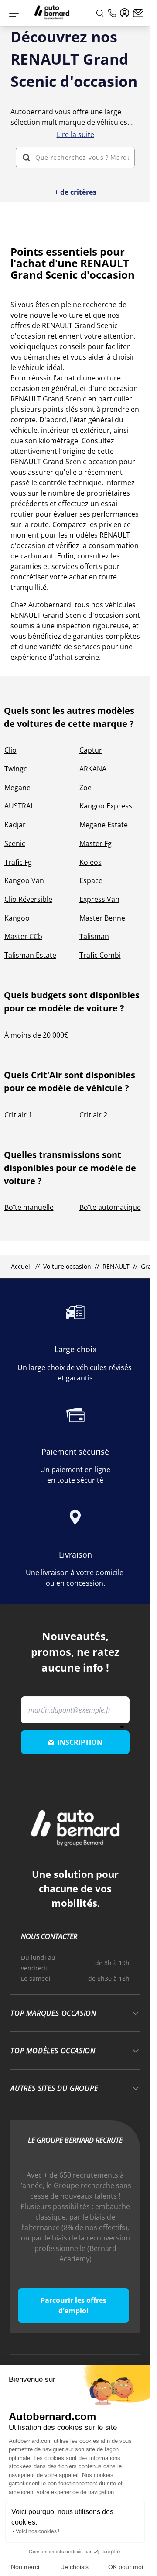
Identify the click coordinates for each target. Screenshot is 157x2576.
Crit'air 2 (93, 1115)
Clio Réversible (28, 899)
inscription (80, 1742)
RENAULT (116, 1266)
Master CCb (23, 936)
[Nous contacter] (138, 13)
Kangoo (17, 918)
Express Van (99, 899)
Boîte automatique (110, 1207)
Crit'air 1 (18, 1115)
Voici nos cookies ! (38, 2531)
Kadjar (15, 825)
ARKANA (93, 769)
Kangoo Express (106, 806)
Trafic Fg (18, 862)
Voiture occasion (67, 1266)
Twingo (16, 769)
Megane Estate (104, 825)
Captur (91, 750)
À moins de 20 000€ (36, 1035)
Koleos (90, 862)
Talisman (94, 936)
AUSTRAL (19, 806)
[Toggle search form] (100, 13)
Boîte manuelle (29, 1207)
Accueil (21, 1266)
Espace (91, 880)
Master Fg (96, 843)
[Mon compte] (125, 13)
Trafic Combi (100, 955)
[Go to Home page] (52, 13)
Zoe (85, 788)
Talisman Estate (30, 955)
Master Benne (102, 918)
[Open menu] (14, 13)
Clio (10, 750)
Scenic (15, 843)
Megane (17, 788)
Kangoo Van (24, 880)
